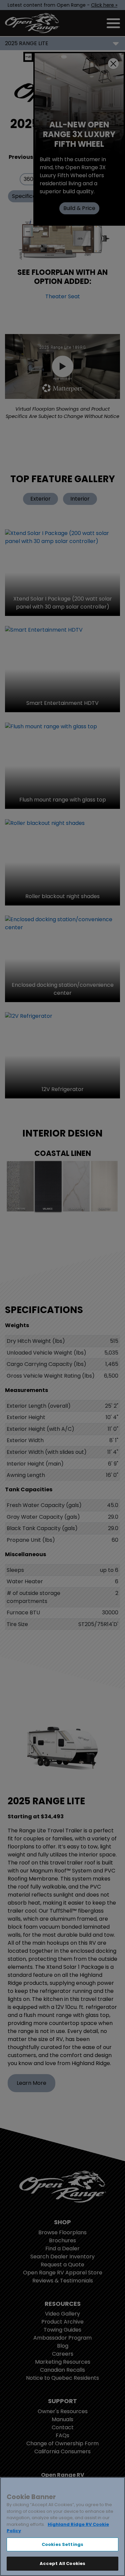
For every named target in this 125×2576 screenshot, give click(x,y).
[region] (62, 2527)
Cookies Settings (62, 2544)
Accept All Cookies (62, 2563)
